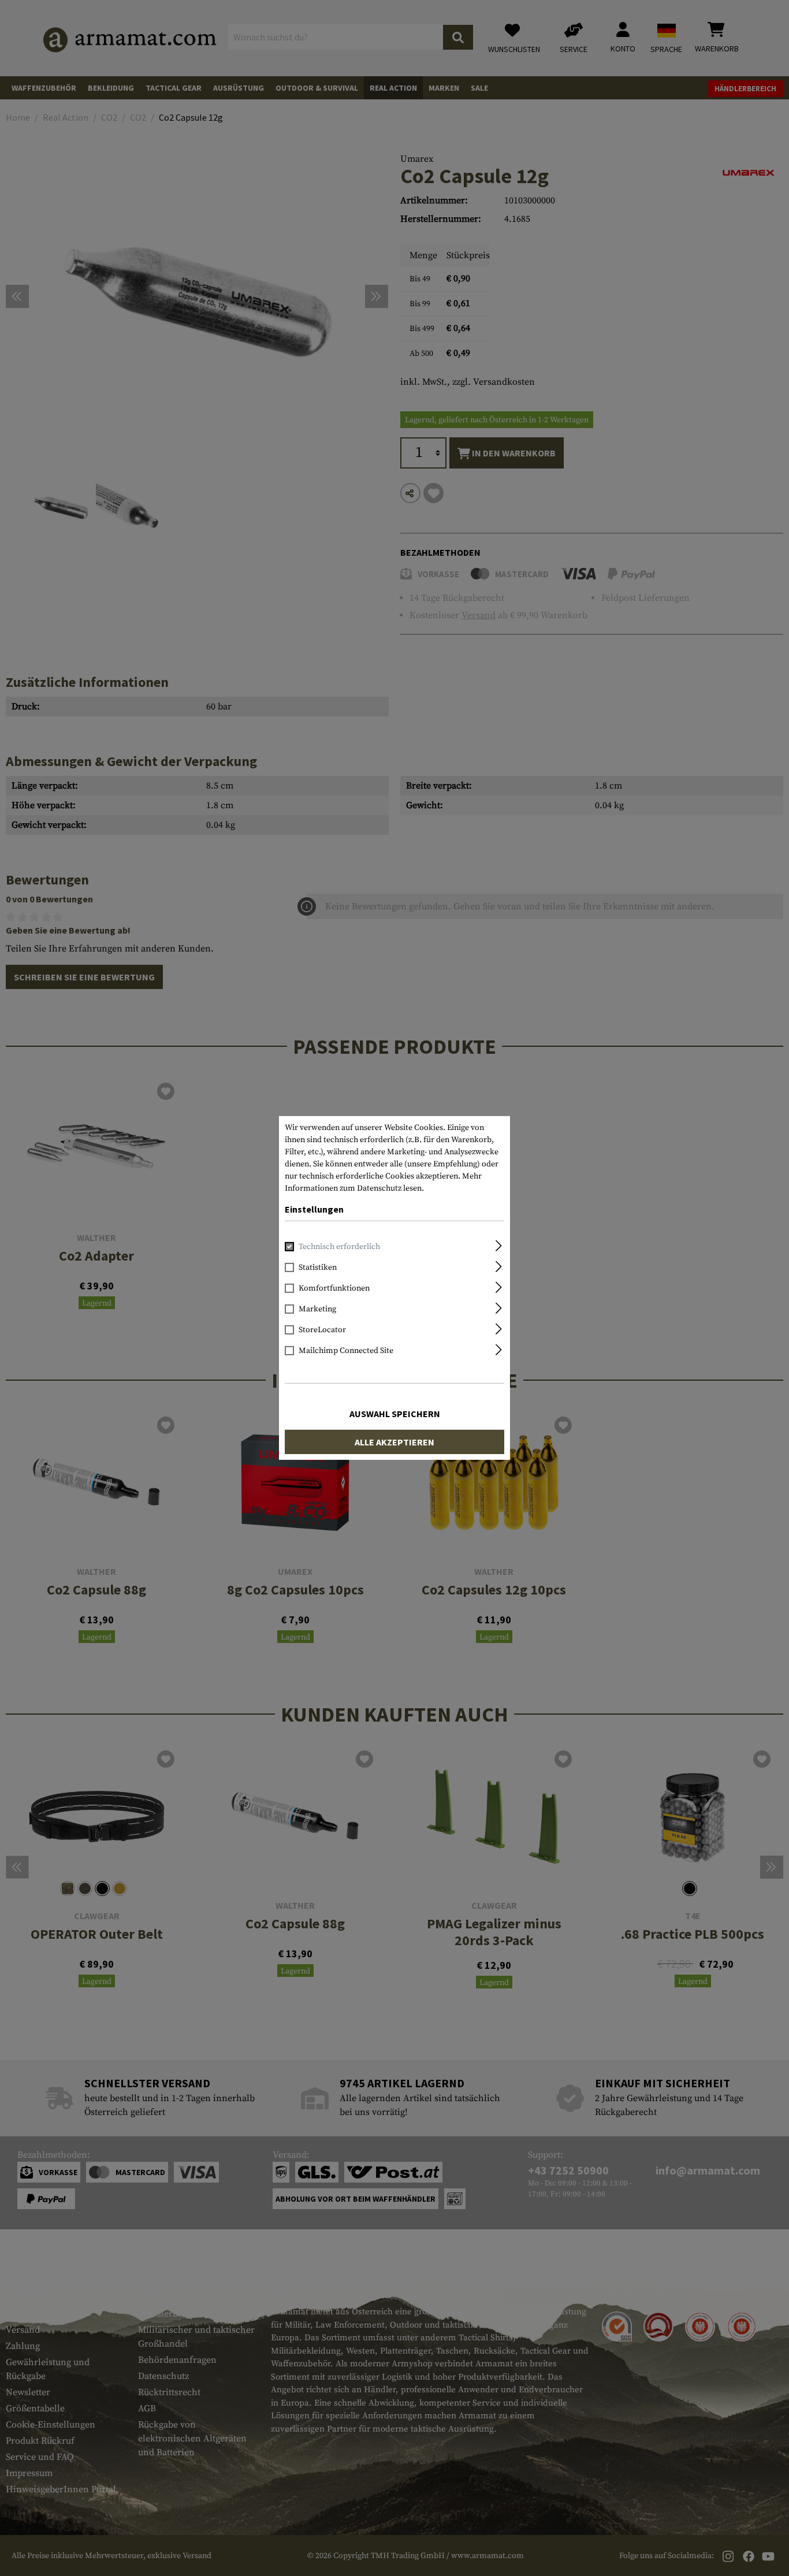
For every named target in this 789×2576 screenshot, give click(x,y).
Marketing (317, 1309)
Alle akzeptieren (394, 1442)
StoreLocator (322, 1330)
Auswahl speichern (395, 1414)
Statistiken (318, 1267)
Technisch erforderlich (339, 1247)
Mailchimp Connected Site (346, 1351)
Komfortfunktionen (334, 1288)
